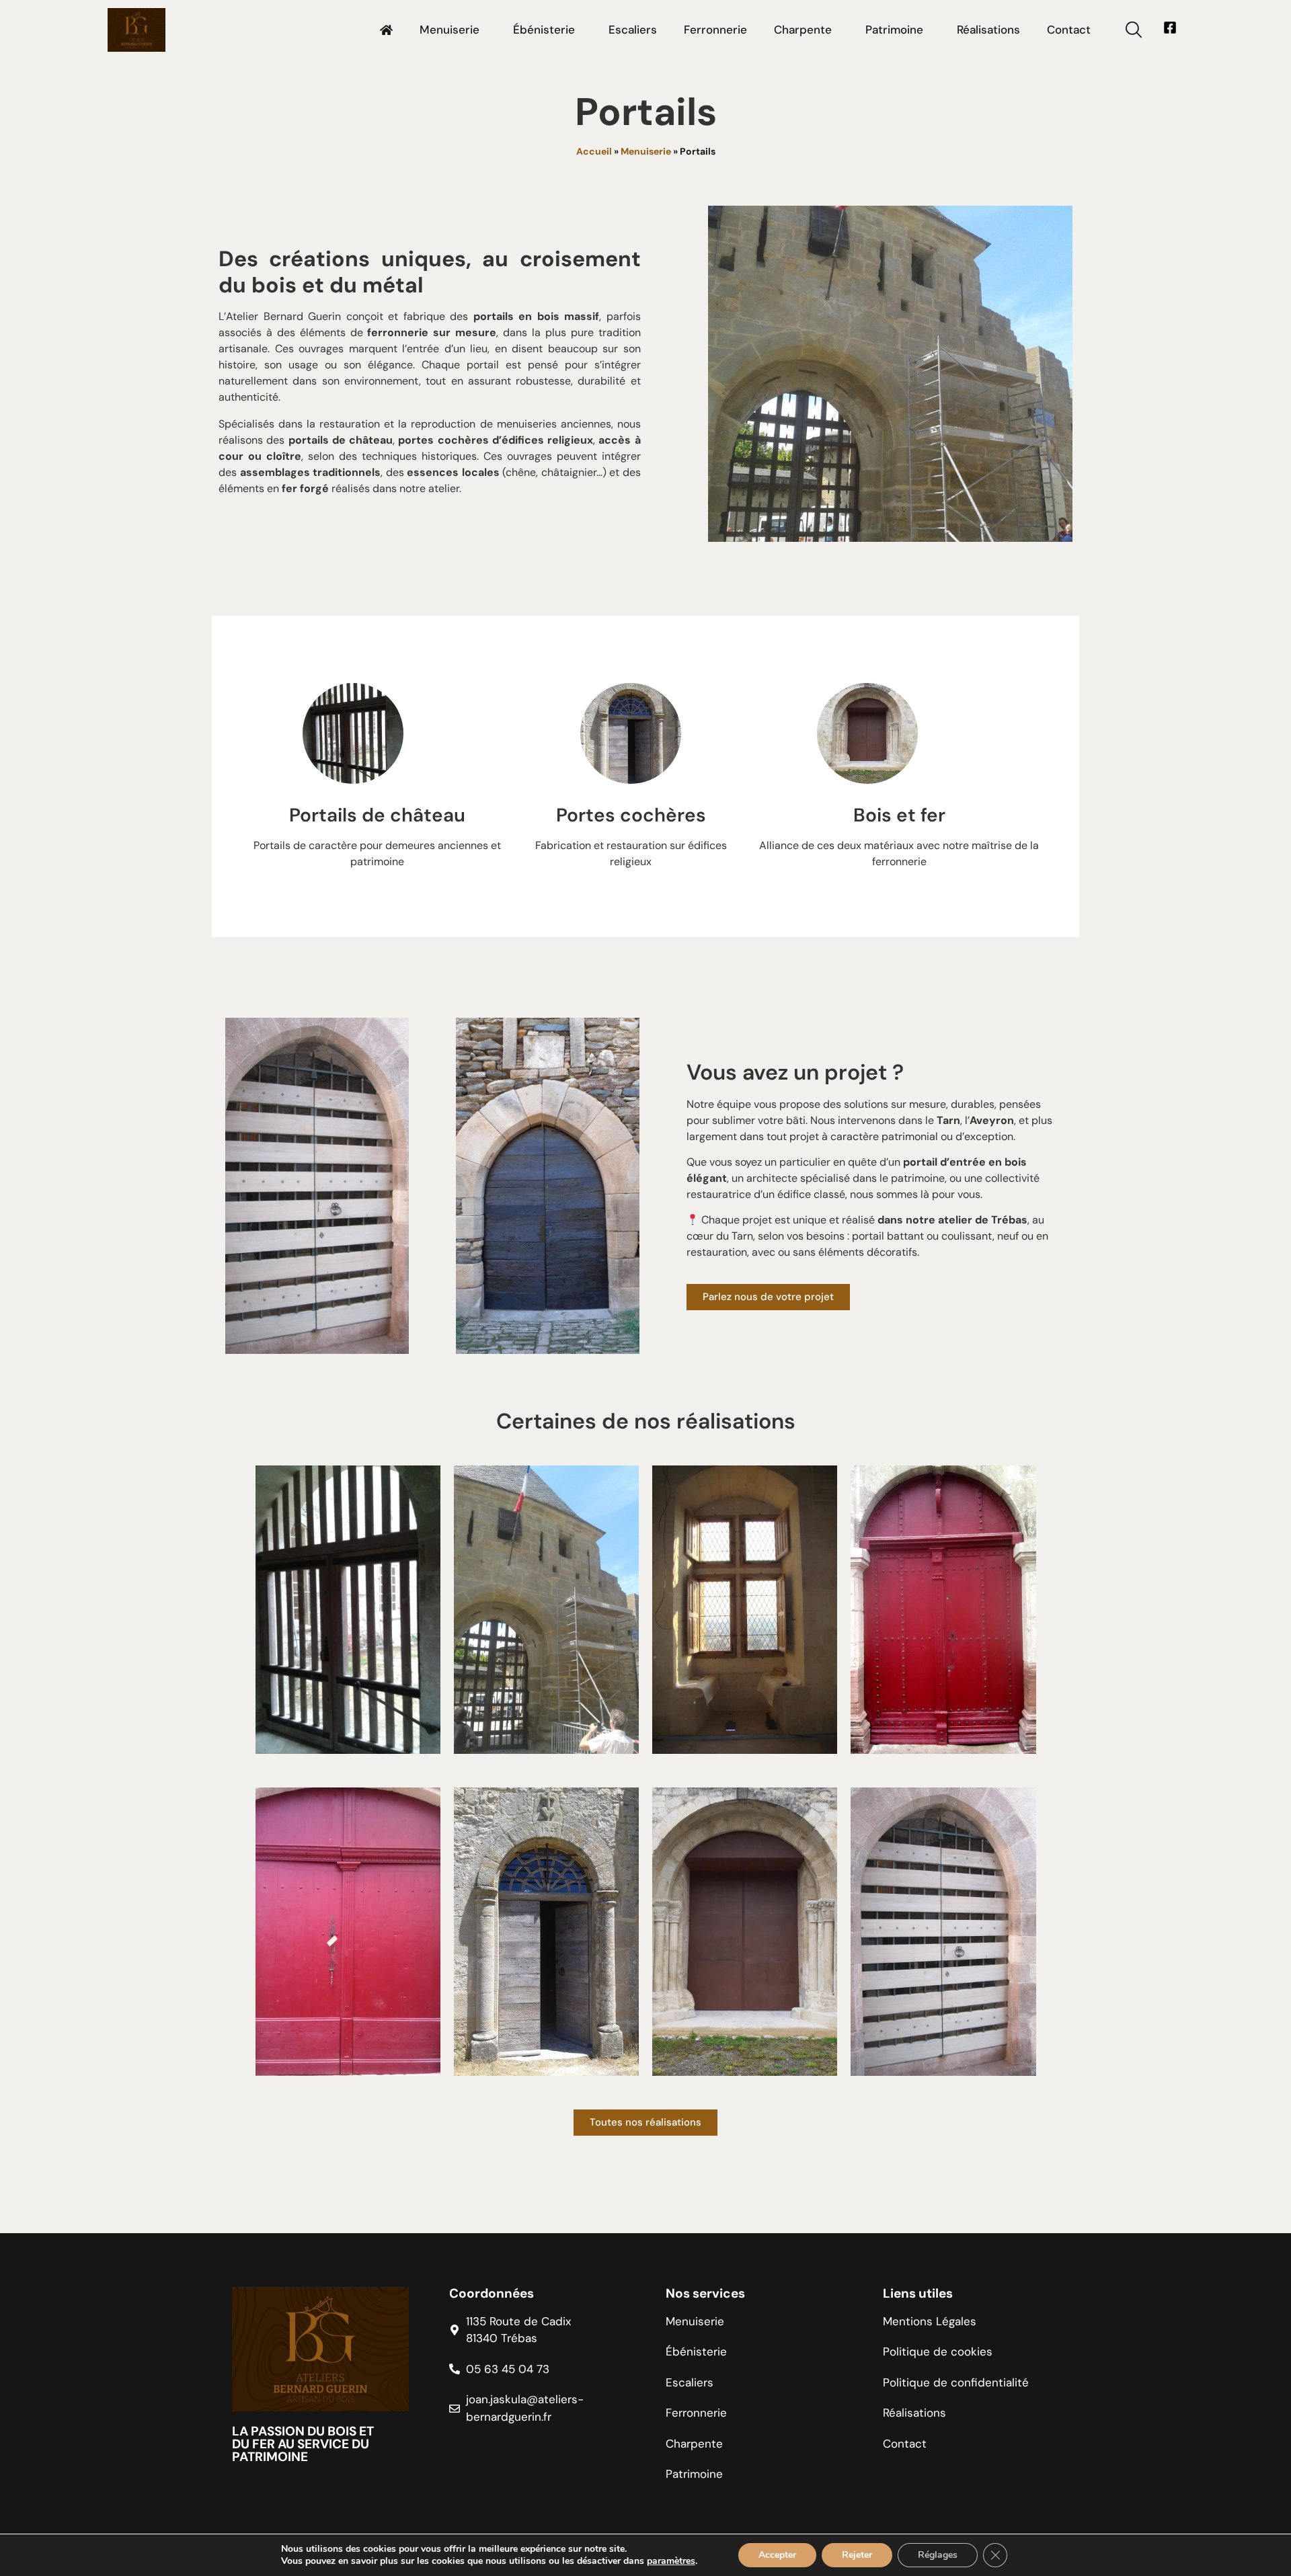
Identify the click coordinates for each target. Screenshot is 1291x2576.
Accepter (777, 2555)
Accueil (594, 151)
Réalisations (988, 30)
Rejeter (857, 2555)
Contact (1069, 30)
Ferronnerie (715, 30)
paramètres (671, 2561)
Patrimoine (894, 30)
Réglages (938, 2555)
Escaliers (633, 30)
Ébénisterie (544, 30)
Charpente (803, 30)
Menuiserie (449, 30)
